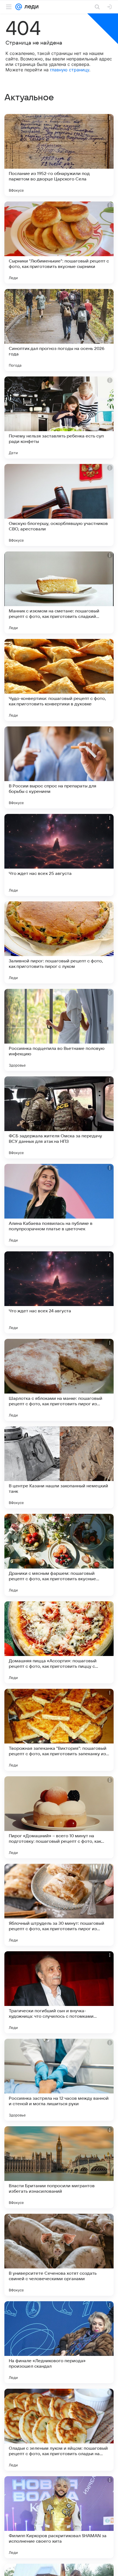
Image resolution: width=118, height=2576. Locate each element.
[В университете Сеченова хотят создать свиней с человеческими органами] (59, 2255)
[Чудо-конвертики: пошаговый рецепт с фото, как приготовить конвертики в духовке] (59, 680)
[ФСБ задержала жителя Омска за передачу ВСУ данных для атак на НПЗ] (59, 1117)
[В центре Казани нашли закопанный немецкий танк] (59, 1467)
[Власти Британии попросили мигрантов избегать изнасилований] (59, 2167)
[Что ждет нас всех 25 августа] (59, 855)
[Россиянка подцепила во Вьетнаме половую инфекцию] (59, 1030)
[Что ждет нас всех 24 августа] (59, 1292)
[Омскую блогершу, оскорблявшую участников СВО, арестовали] (59, 505)
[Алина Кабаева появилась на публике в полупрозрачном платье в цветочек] (59, 1205)
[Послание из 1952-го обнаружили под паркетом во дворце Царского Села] (59, 155)
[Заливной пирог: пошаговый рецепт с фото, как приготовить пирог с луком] (59, 942)
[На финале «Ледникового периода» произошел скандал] (59, 2342)
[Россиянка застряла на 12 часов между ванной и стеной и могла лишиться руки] (59, 2080)
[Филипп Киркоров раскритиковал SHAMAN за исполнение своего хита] (59, 2517)
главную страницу (70, 70)
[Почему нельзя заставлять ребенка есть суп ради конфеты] (59, 417)
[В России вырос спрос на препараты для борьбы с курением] (59, 767)
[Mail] (19, 7)
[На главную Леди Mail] (30, 7)
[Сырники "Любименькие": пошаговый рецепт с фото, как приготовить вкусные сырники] (59, 243)
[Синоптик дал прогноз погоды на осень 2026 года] (59, 330)
